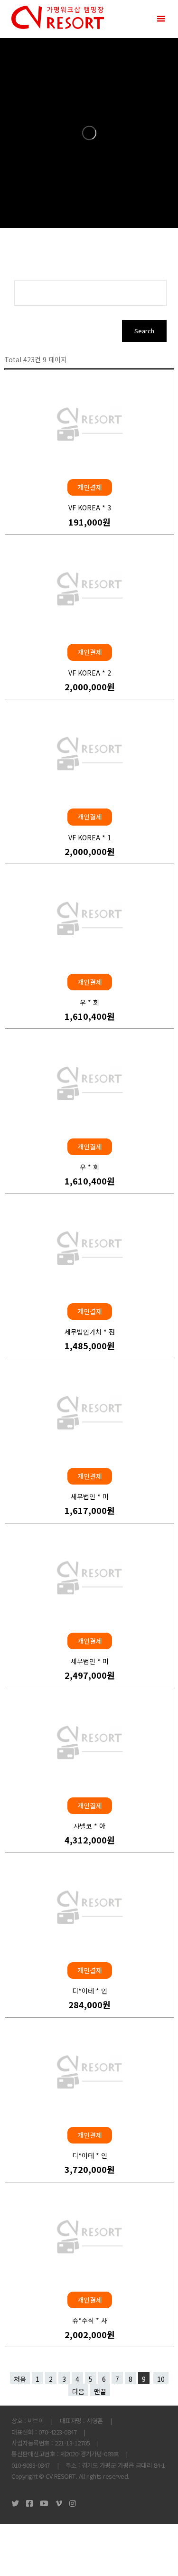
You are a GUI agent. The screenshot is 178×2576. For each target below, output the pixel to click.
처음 (20, 2379)
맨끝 (100, 2391)
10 (161, 2379)
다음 (78, 2391)
